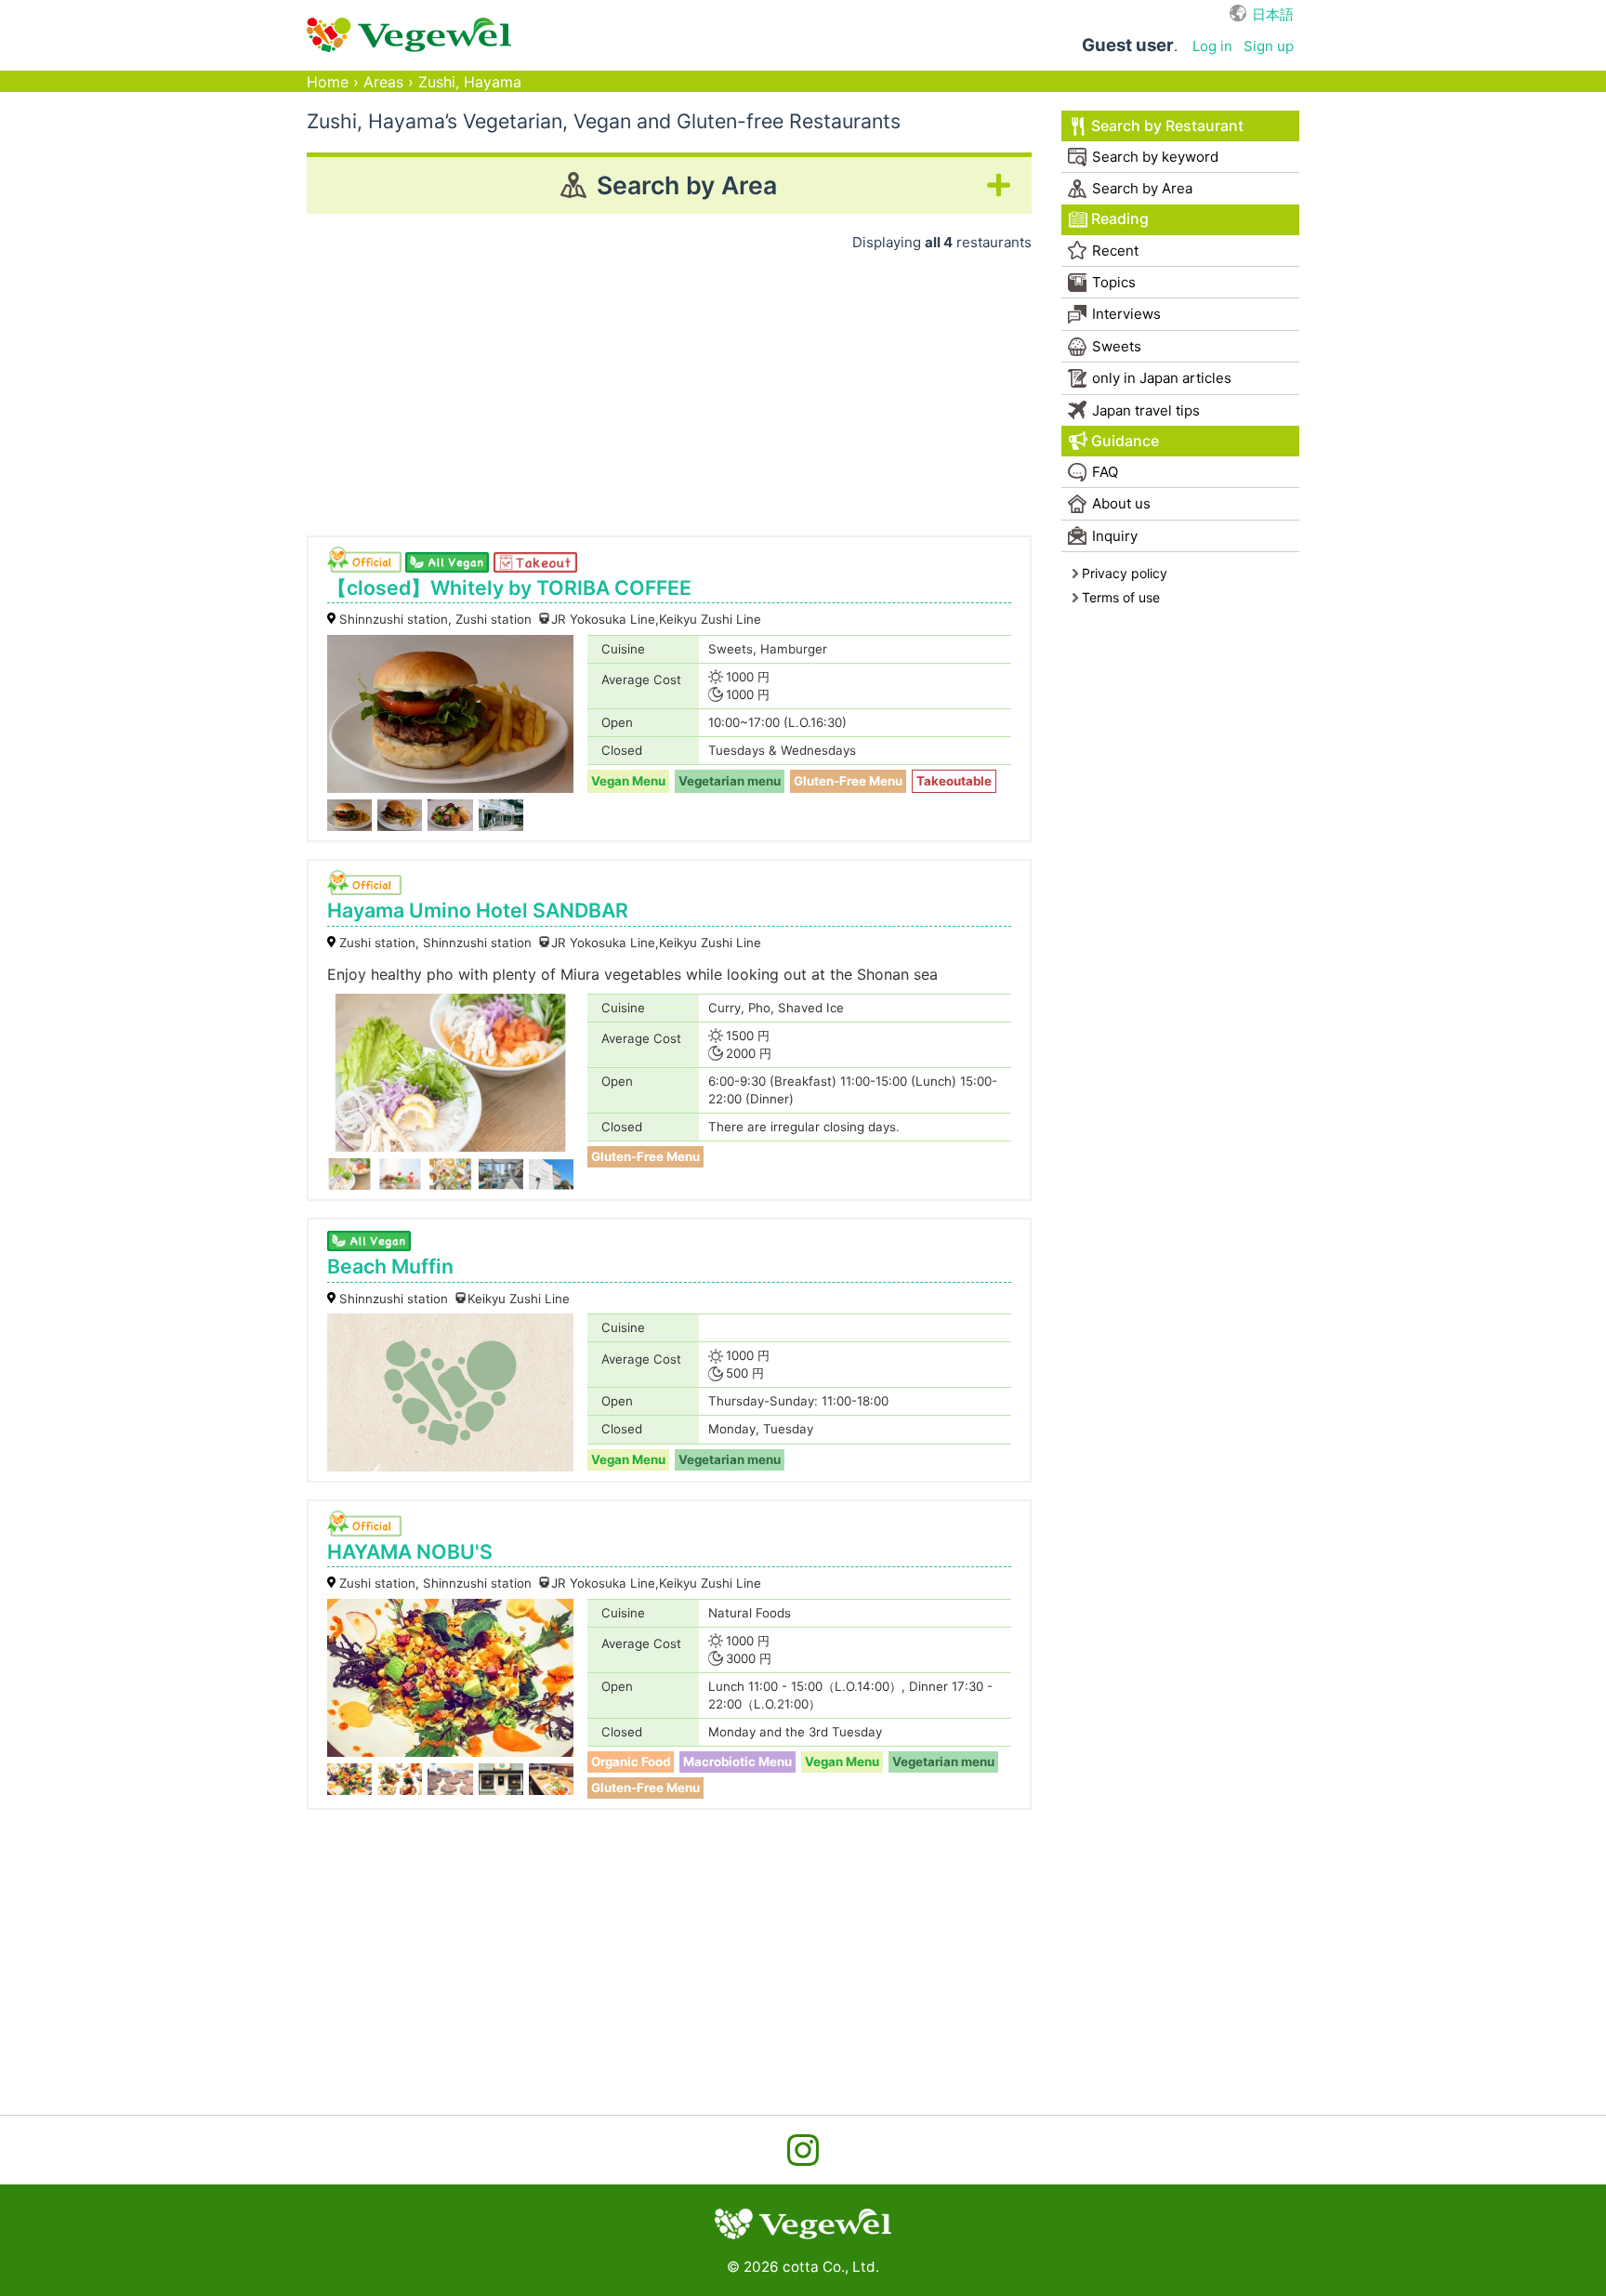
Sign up (1269, 46)
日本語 (1273, 14)
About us (1121, 503)
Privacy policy (1125, 573)
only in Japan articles (1162, 378)
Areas (383, 82)
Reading (1120, 219)
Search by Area (1142, 188)
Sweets (1117, 346)
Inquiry (1115, 536)
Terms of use (1121, 597)
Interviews (1126, 314)
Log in (1212, 46)
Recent (1115, 251)
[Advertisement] (669, 387)
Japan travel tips (1146, 410)
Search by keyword (1155, 157)
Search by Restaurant (1167, 126)
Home (328, 82)
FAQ (1105, 472)
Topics (1114, 282)
